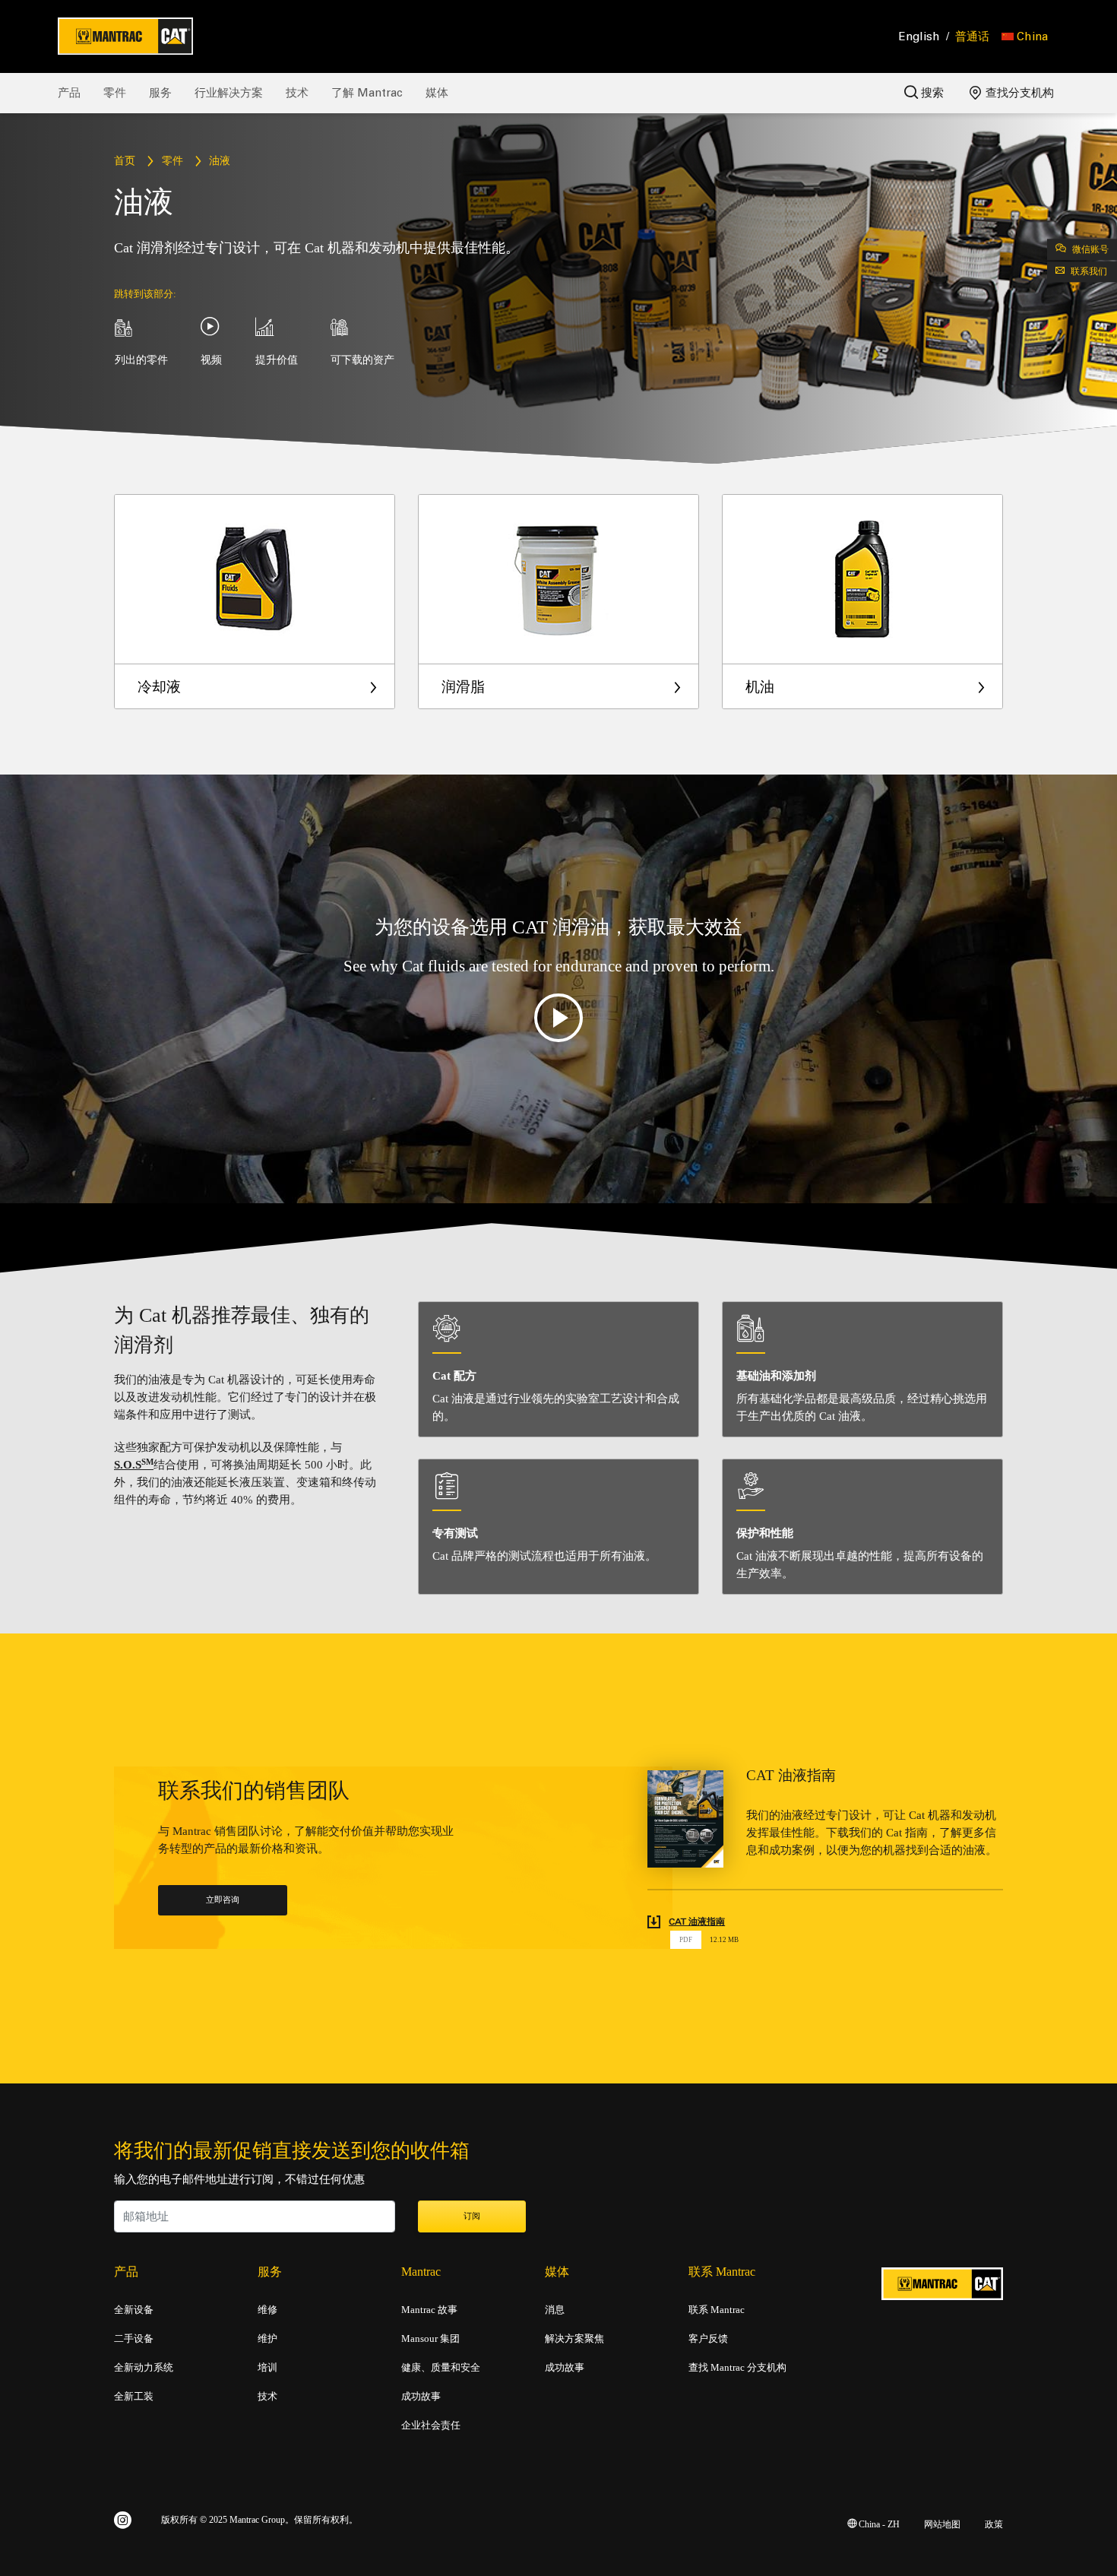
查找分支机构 (1018, 93)
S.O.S (134, 1465)
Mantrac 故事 (429, 2310)
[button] (1025, 36)
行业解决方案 (229, 93)
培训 (267, 2368)
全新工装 (134, 2397)
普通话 (972, 36)
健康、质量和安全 (441, 2368)
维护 (267, 2339)
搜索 (931, 93)
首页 (125, 162)
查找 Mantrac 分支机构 (737, 2368)
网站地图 (942, 2525)
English (919, 36)
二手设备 (134, 2339)
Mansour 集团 (430, 2339)
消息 (555, 2310)
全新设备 (134, 2310)
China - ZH (878, 2525)
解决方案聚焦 (574, 2339)
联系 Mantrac (717, 2310)
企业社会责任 (431, 2425)
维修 (267, 2310)
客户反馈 (708, 2339)
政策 (994, 2525)
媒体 (437, 93)
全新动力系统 (144, 2368)
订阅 (472, 2216)
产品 (69, 93)
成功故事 (421, 2397)
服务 (160, 93)
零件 (115, 93)
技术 (297, 93)
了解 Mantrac (367, 93)
